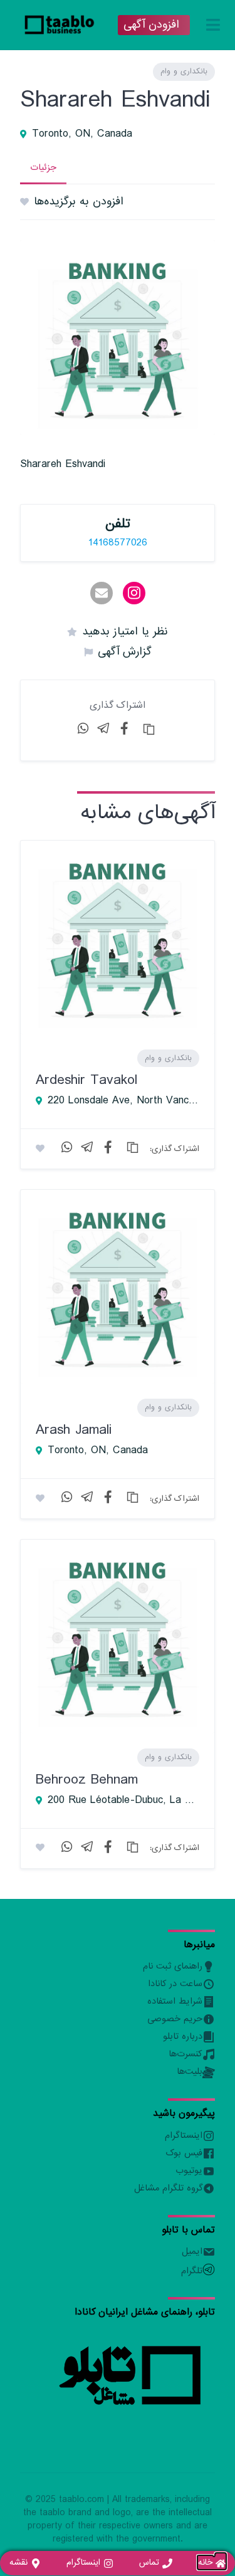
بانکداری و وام (184, 71)
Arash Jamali (74, 1430)
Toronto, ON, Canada (82, 134)
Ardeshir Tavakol (86, 1080)
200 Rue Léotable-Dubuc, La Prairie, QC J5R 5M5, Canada (123, 1801)
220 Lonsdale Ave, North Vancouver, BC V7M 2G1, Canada (123, 1101)
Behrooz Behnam (87, 1780)
